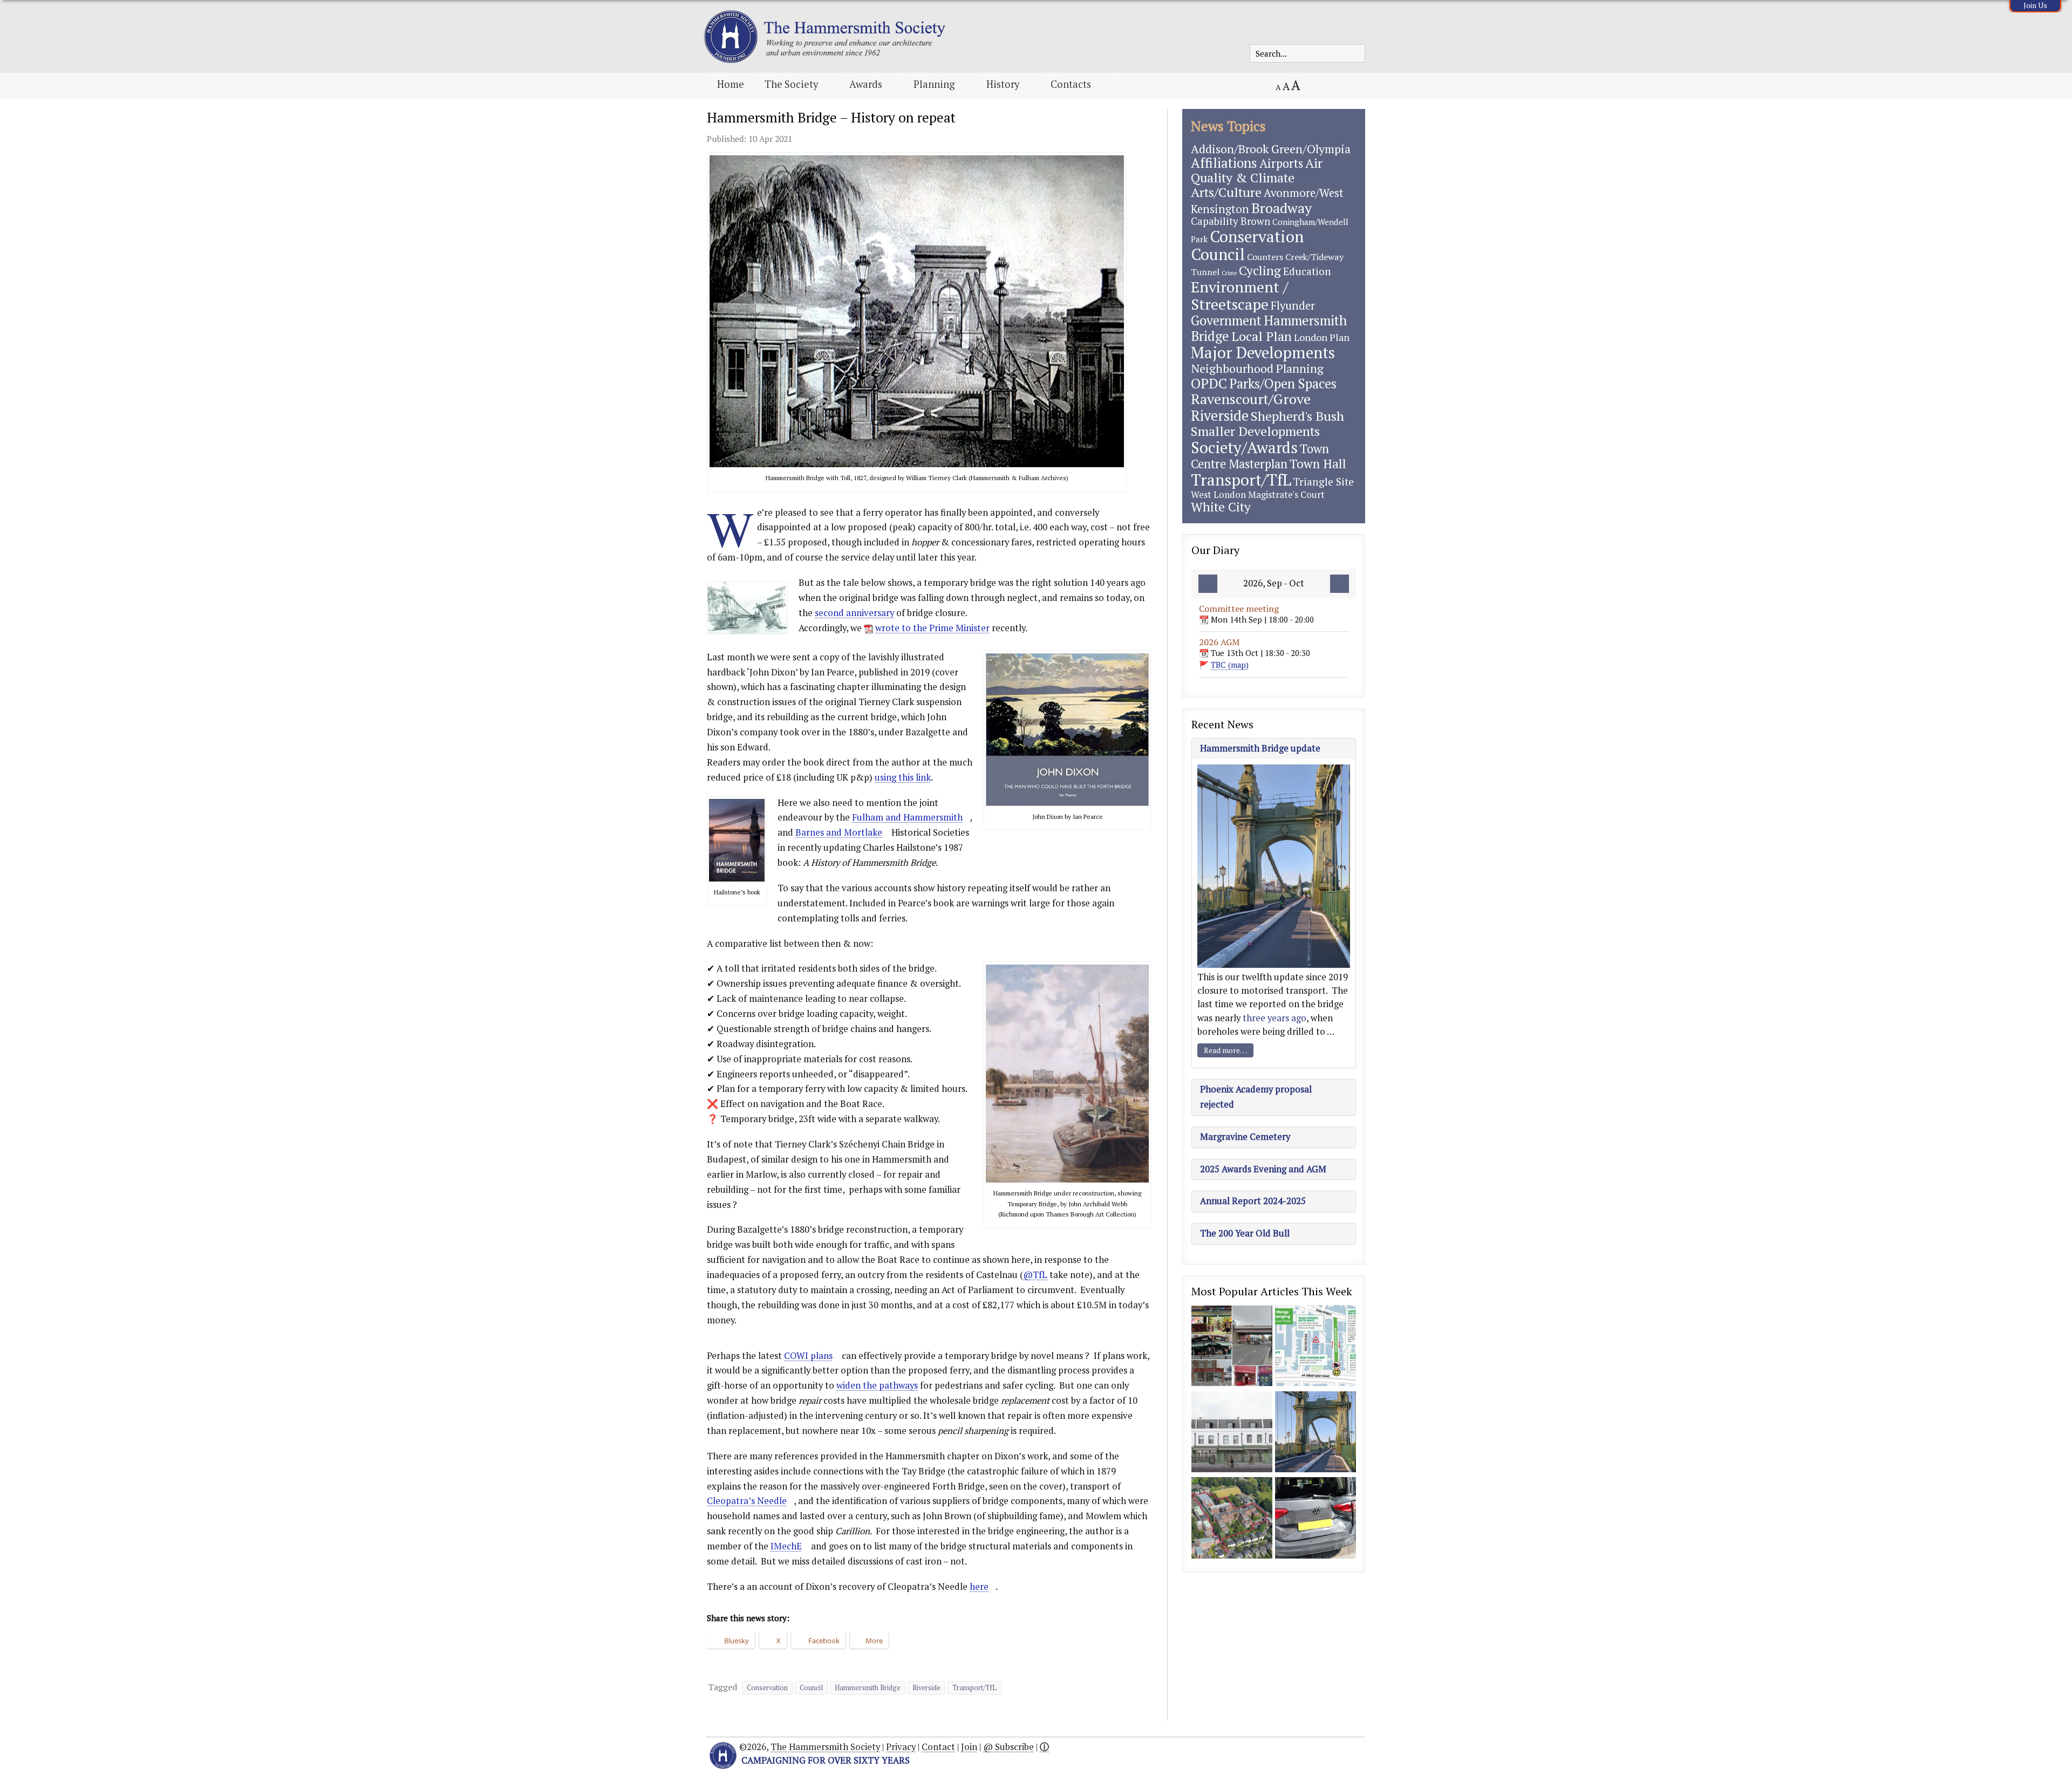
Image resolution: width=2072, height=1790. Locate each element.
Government (1226, 320)
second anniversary (854, 613)
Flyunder (1293, 306)
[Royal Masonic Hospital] (1232, 1519)
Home (731, 84)
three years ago (1274, 1018)
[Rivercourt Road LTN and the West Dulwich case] (1316, 1519)
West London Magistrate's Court (1258, 494)
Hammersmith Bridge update (1260, 748)
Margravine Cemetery (1245, 1137)
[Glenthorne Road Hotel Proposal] (1232, 1433)
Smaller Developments (1255, 431)
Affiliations (1224, 163)
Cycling (1260, 271)
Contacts (1071, 84)
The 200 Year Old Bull (1245, 1233)
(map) (1230, 665)
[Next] (1340, 584)
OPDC (1209, 383)
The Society (791, 84)
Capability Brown (1231, 221)
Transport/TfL (974, 1688)
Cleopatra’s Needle (747, 1501)
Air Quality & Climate (1257, 170)
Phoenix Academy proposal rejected (1256, 1097)
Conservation (767, 1688)
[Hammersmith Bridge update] (1316, 1433)
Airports (1281, 163)
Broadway (1282, 208)
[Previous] (1208, 584)
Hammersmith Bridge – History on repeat (831, 117)
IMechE (786, 1546)
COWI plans (808, 1356)
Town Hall (1318, 464)
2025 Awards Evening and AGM (1263, 1169)
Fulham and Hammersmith (907, 817)
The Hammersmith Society (825, 1747)
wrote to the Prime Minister (932, 628)
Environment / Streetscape (1240, 295)
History (1003, 84)
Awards (866, 84)
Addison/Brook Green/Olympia (1271, 149)
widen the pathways (877, 1385)
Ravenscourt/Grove (1251, 399)
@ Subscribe (1008, 1747)
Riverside (926, 1688)
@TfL (1035, 1275)
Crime (1229, 273)
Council (811, 1688)
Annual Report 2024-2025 (1253, 1201)
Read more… (1225, 1050)
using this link (903, 777)
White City (1221, 507)
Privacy (901, 1747)
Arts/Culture (1226, 192)
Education (1307, 271)
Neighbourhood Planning (1257, 368)
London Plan (1322, 337)
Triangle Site (1324, 481)
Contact (938, 1747)
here (979, 1587)
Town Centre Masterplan (1260, 456)
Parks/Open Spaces (1283, 384)
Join (969, 1747)
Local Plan (1262, 336)
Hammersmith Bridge (868, 1688)
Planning (934, 84)
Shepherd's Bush (1297, 416)
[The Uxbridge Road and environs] (1232, 1347)
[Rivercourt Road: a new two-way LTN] (1316, 1347)
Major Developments (1263, 352)
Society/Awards (1244, 447)
